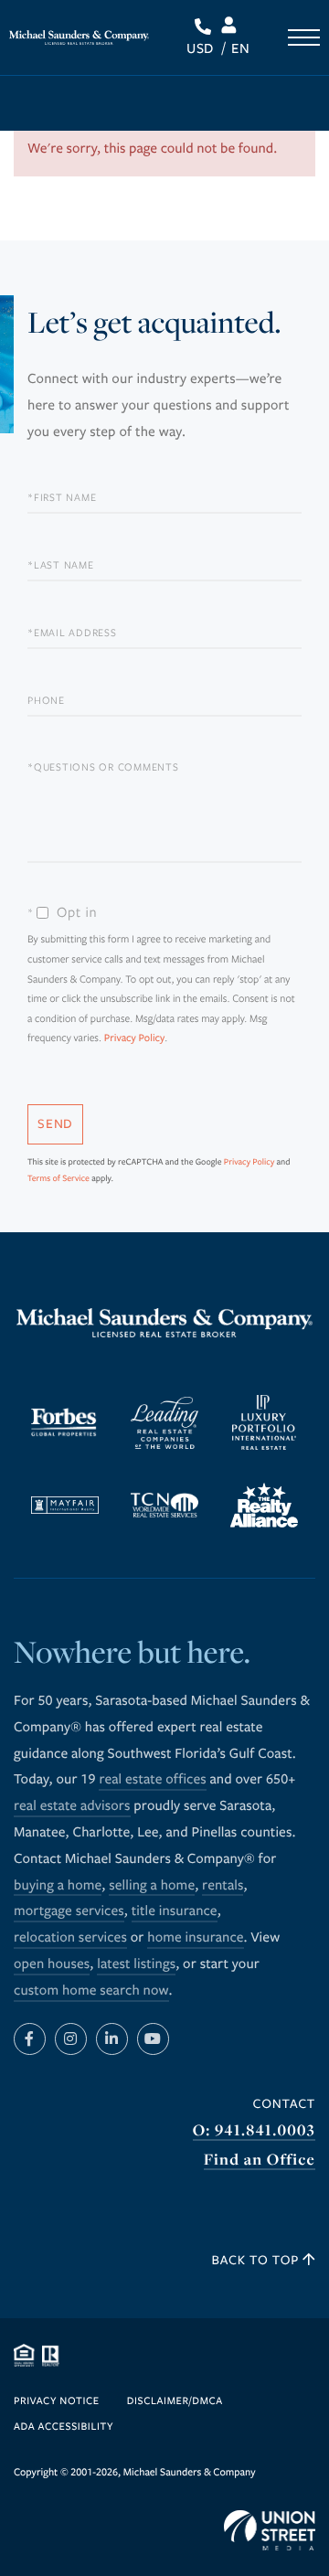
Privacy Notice (57, 2402)
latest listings (136, 1964)
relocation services (70, 1938)
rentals (223, 1886)
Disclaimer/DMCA (175, 2402)
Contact (284, 2104)
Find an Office (260, 2160)
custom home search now (91, 1991)
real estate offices (152, 1780)
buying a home (58, 1886)
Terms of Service (58, 1178)
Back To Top (258, 2260)
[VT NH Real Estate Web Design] (270, 2530)
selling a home (152, 1886)
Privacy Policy (135, 1039)
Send (55, 1124)
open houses (52, 1964)
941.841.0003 (206, 27)
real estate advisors (72, 1806)
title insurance (175, 1911)
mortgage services (69, 1911)
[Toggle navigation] (304, 37)
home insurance (195, 1938)
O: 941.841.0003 (254, 2130)
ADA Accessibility (64, 2427)
